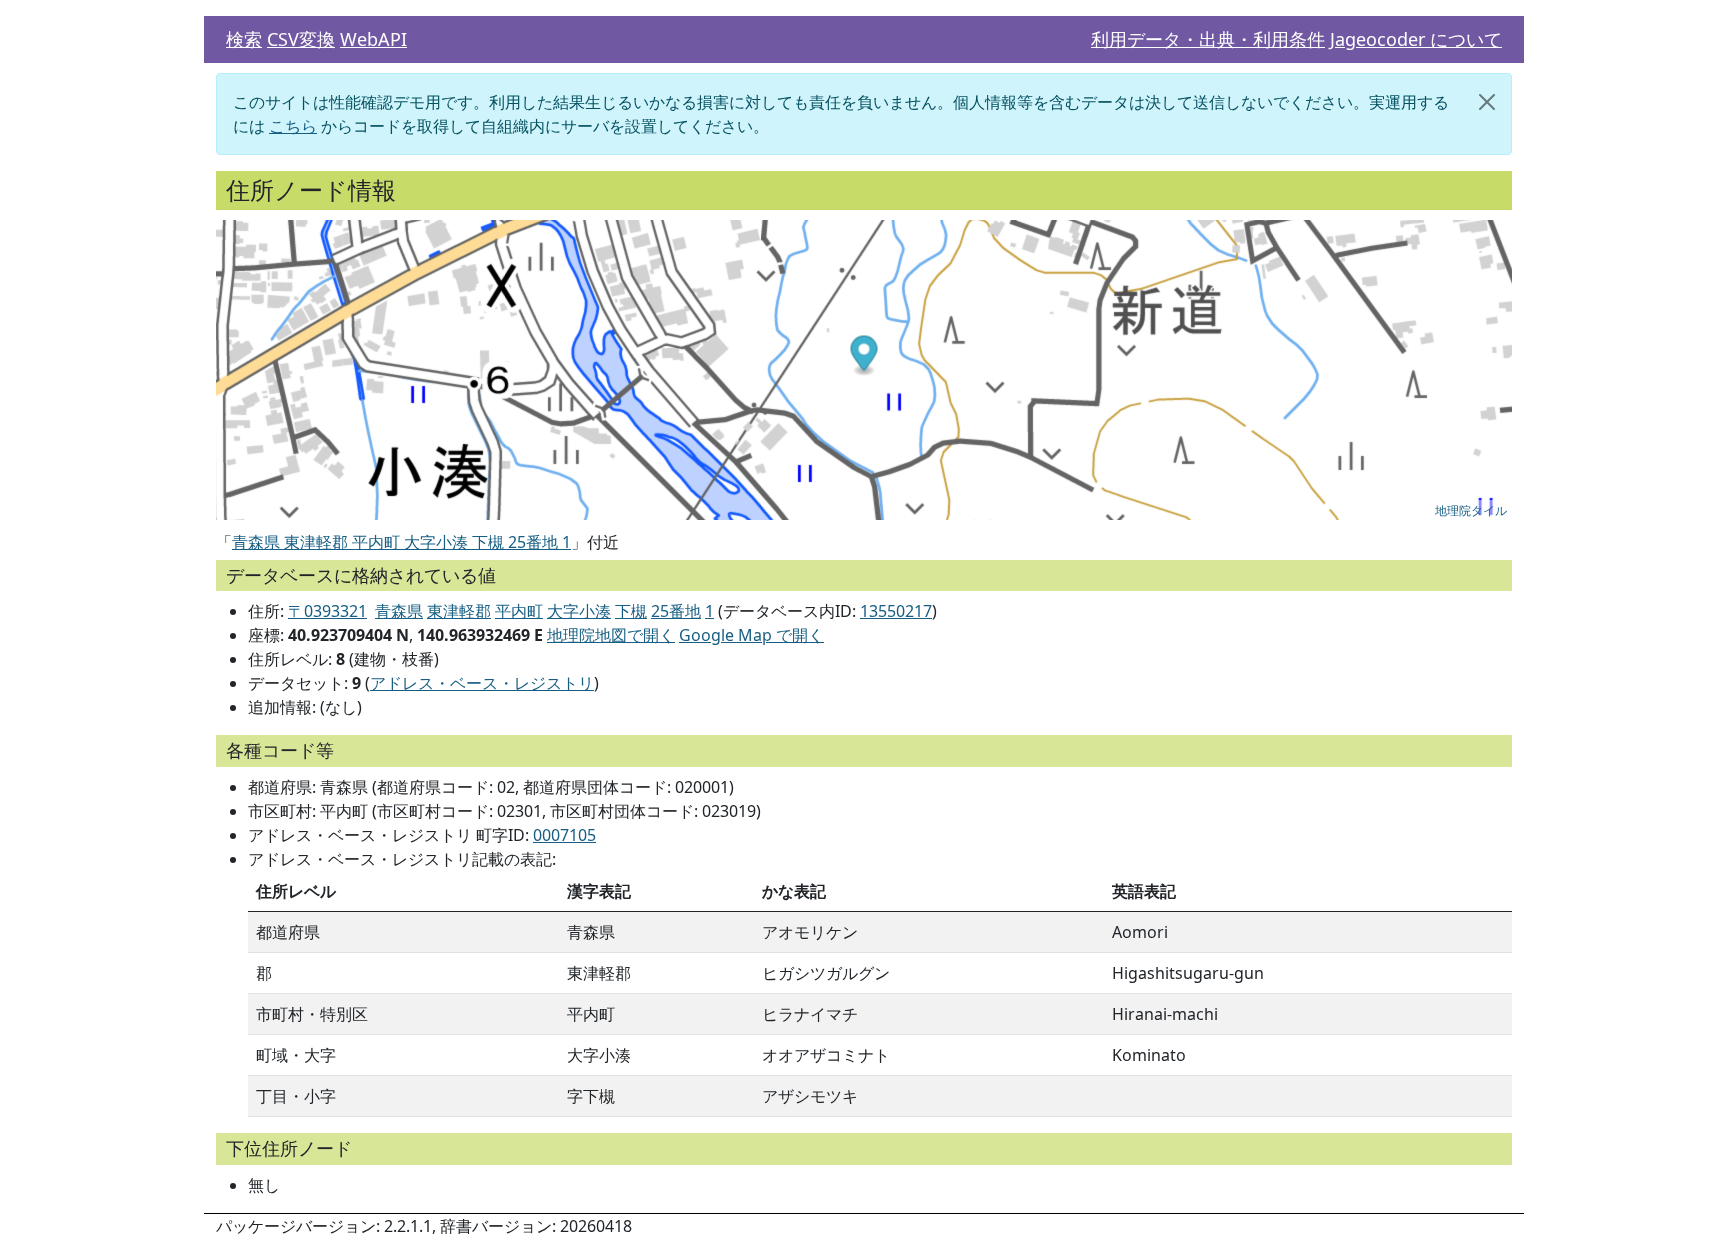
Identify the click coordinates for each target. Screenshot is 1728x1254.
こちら (293, 126)
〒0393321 (327, 611)
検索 (244, 39)
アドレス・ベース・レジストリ (482, 683)
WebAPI (373, 39)
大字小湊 (579, 611)
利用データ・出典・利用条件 (1208, 39)
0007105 (564, 835)
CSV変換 (301, 39)
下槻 (631, 611)
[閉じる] (1487, 102)
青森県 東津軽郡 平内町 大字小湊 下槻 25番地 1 (401, 542)
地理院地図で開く (611, 635)
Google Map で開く (751, 635)
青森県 (399, 611)
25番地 (676, 611)
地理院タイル (1471, 509)
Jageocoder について (1416, 39)
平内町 (519, 611)
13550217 (896, 611)
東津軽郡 (459, 611)
